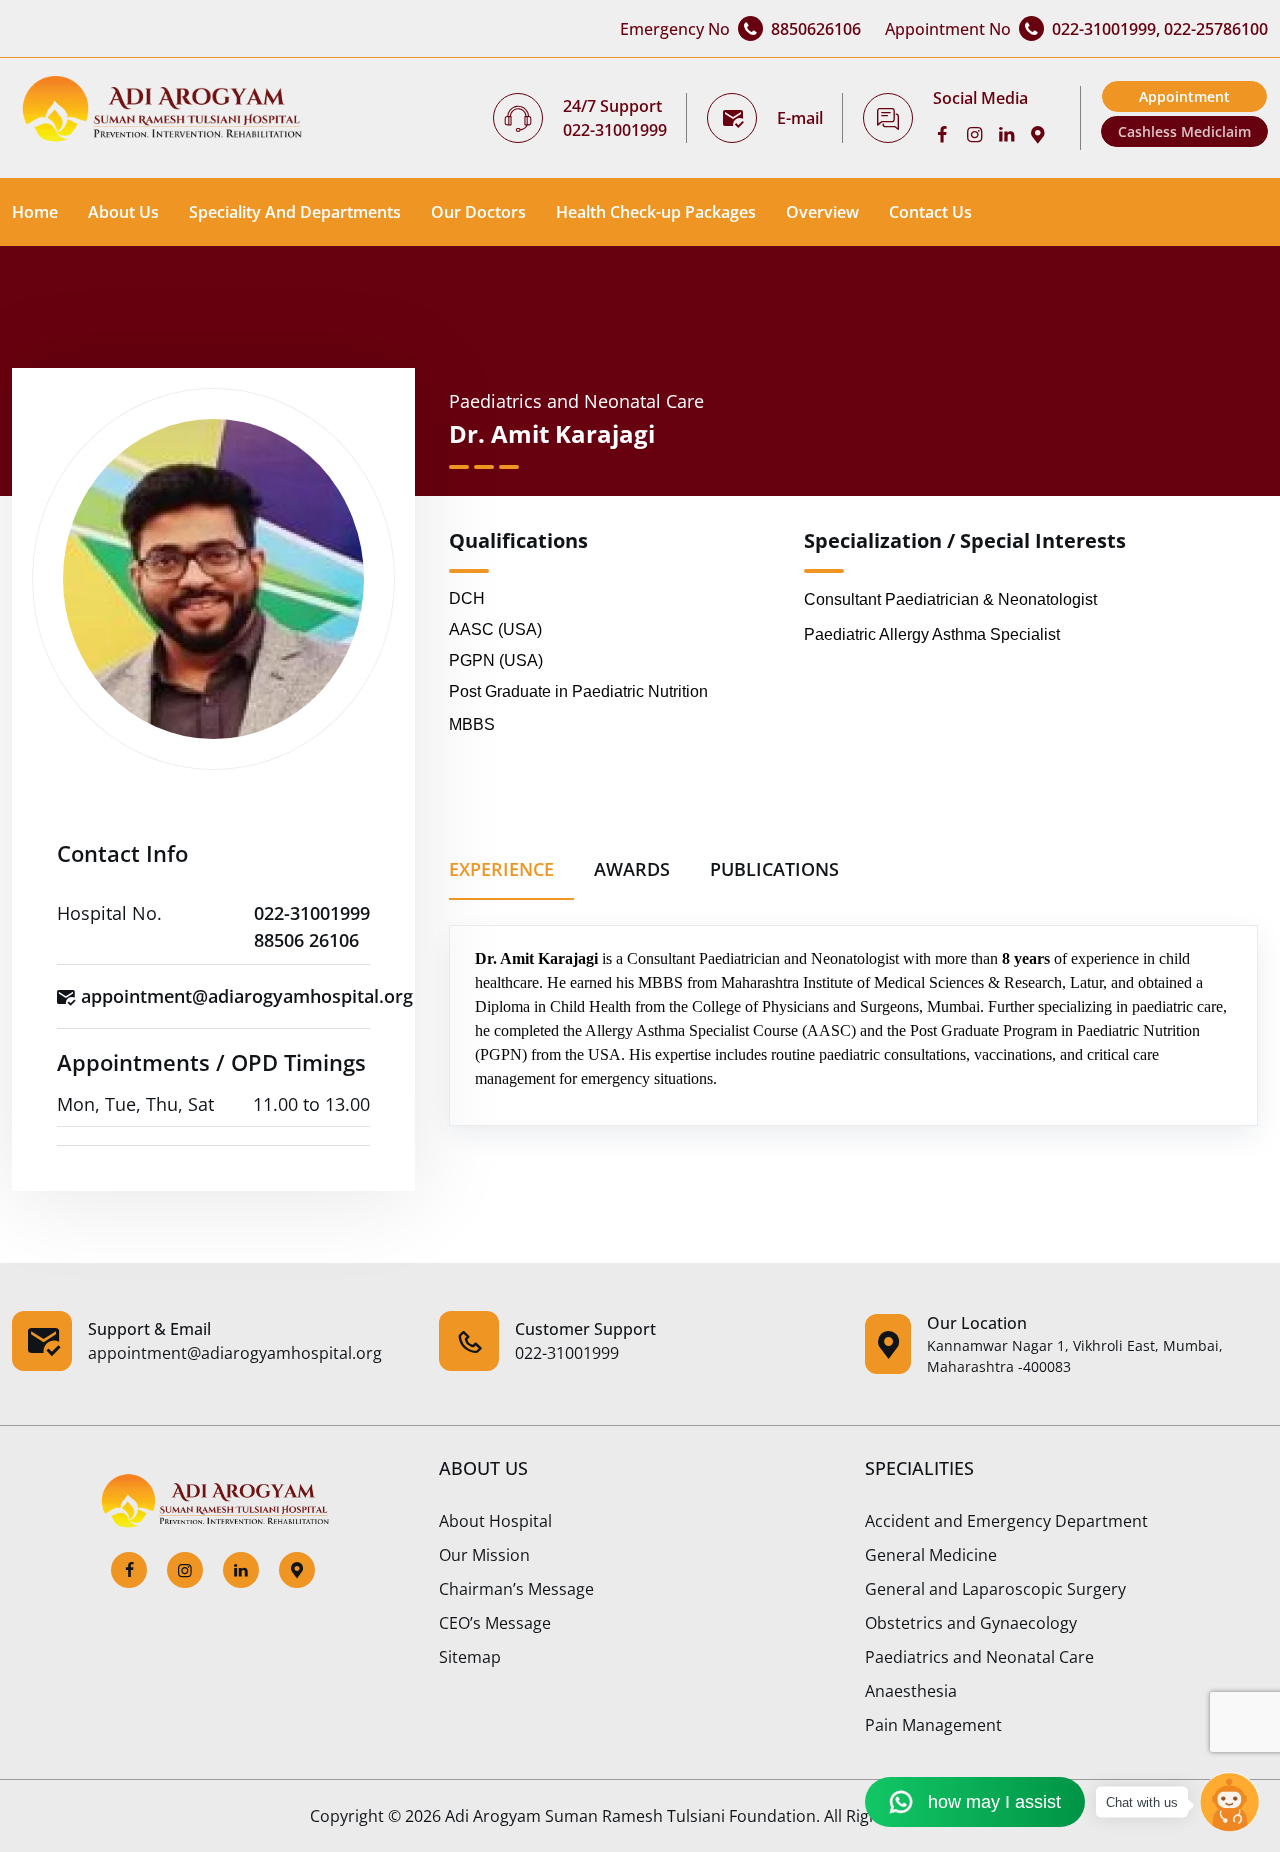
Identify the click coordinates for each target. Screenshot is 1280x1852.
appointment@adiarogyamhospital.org (247, 996)
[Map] (1045, 134)
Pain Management (933, 1725)
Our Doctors (478, 212)
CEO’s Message (495, 1623)
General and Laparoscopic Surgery (995, 1589)
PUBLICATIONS (774, 869)
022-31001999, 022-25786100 (1160, 29)
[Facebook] (949, 134)
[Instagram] (981, 134)
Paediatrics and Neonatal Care (979, 1657)
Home (35, 212)
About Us (123, 212)
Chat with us (1142, 1802)
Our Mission (484, 1555)
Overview (822, 212)
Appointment (1184, 96)
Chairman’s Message (516, 1589)
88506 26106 (306, 940)
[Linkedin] (1013, 134)
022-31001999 (615, 130)
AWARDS (632, 869)
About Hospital (495, 1521)
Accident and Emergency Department (1006, 1521)
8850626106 (816, 29)
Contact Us (930, 212)
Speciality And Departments (295, 212)
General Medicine (931, 1555)
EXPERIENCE (501, 869)
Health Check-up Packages (656, 212)
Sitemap (470, 1657)
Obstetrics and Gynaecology (971, 1623)
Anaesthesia (911, 1691)
